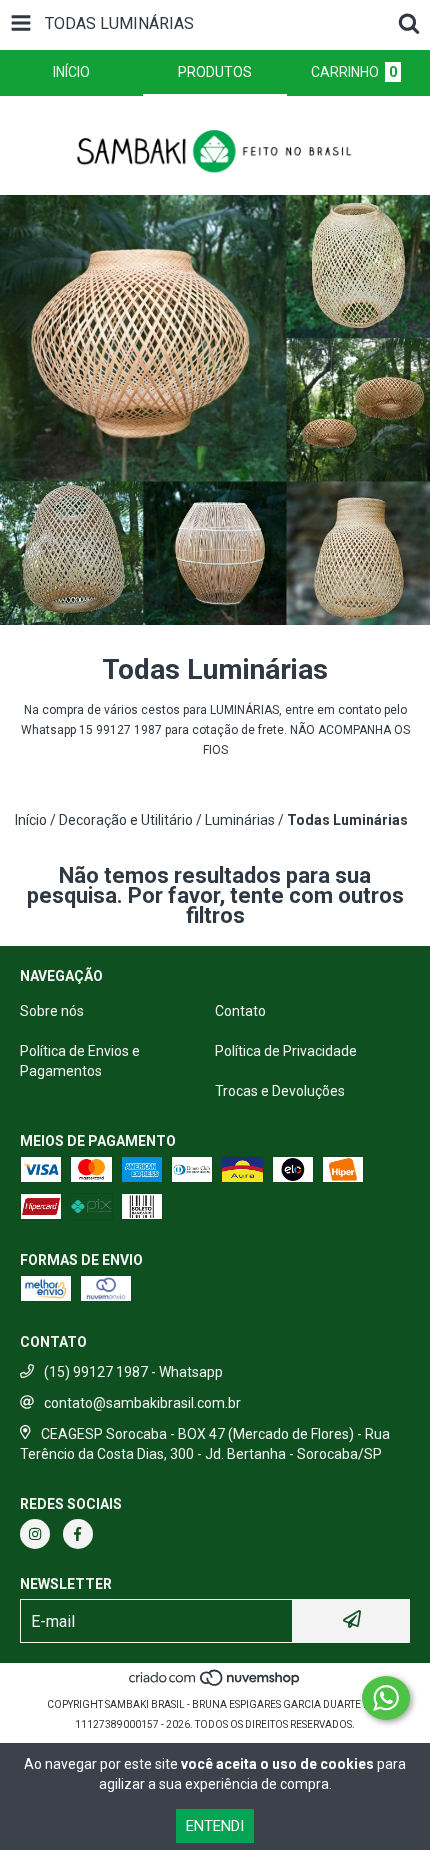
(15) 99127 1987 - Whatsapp (133, 1372)
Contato (240, 1011)
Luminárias (240, 820)
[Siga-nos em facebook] (78, 1534)
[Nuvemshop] (215, 1684)
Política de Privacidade (286, 1051)
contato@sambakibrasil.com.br (142, 1403)
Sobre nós (52, 1011)
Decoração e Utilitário (126, 820)
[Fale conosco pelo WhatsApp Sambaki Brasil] (386, 1698)
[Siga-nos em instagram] (35, 1534)
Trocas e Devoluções (280, 1091)
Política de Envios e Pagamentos (80, 1061)
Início (31, 820)
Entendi (215, 1826)
